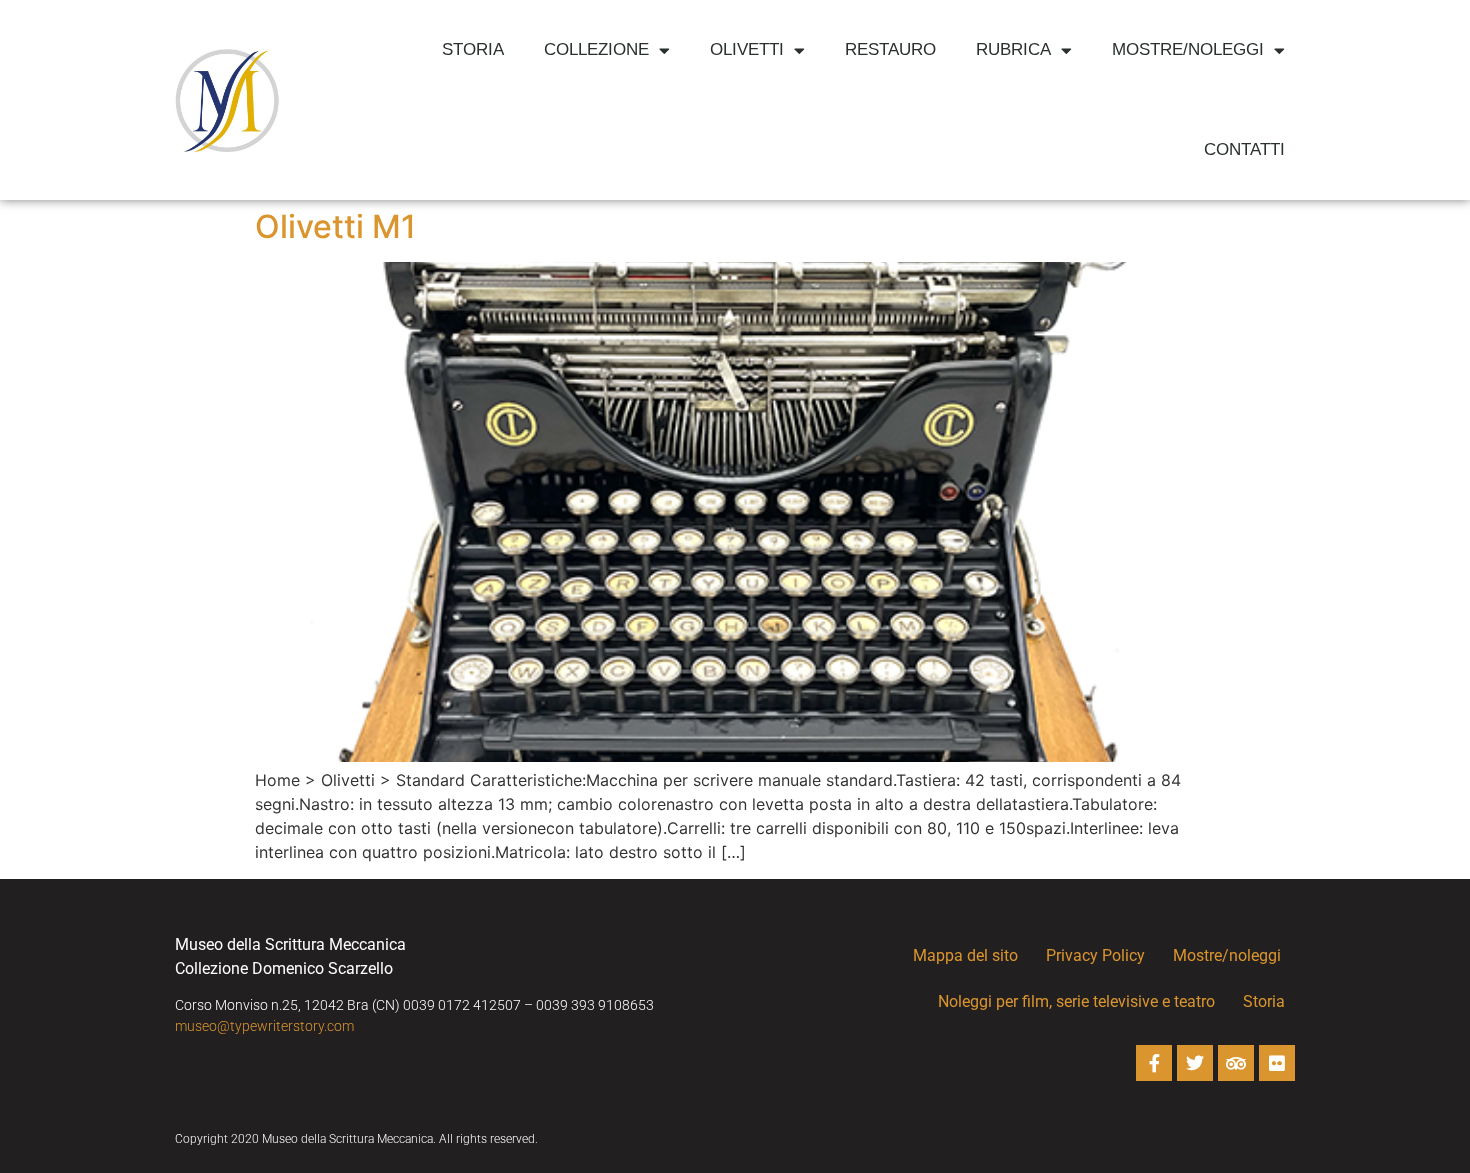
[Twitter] (1195, 1063)
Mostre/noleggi (1188, 49)
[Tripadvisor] (1236, 1063)
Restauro (890, 49)
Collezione (596, 49)
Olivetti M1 (335, 226)
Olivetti (747, 49)
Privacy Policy (1095, 955)
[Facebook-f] (1154, 1063)
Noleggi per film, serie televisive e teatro (1076, 1001)
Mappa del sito (965, 955)
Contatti (1244, 149)
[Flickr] (1277, 1063)
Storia (473, 49)
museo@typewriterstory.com (264, 1026)
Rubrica (1013, 49)
